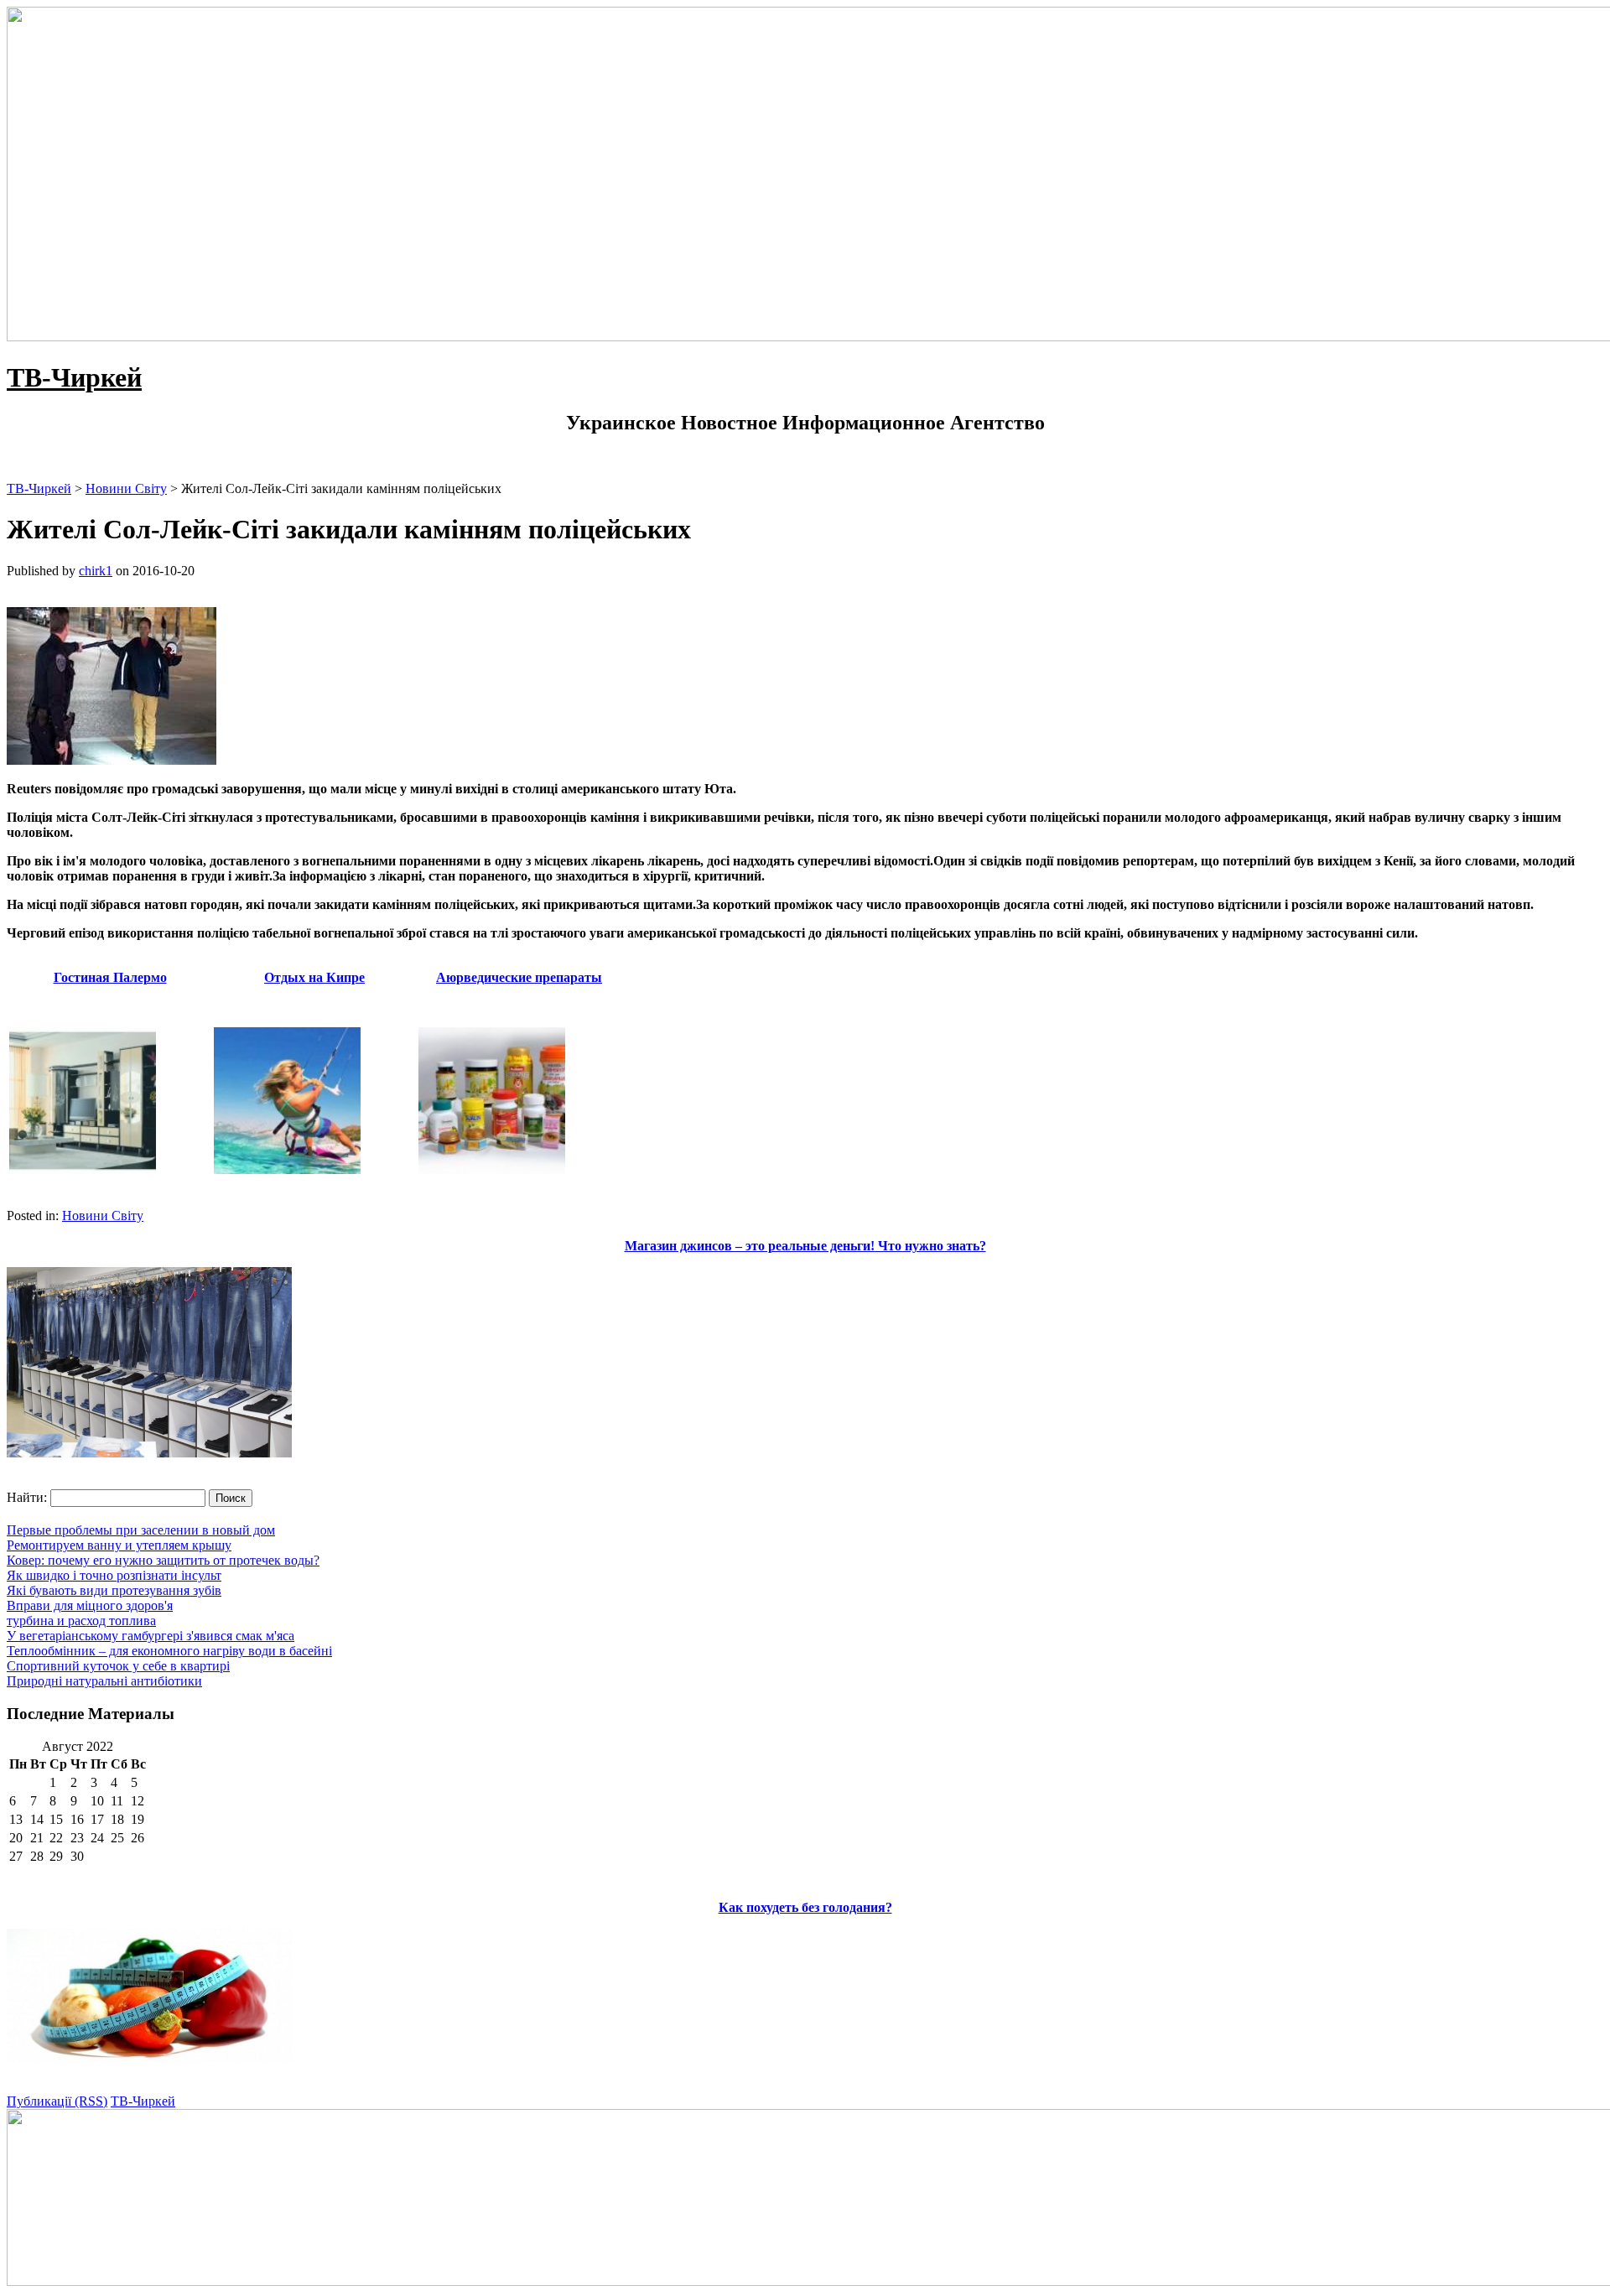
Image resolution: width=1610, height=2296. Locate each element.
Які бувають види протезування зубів (114, 1590)
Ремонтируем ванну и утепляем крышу (119, 1545)
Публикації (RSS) (57, 2101)
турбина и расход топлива (81, 1621)
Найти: (27, 1497)
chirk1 (96, 571)
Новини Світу (103, 1216)
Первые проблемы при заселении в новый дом (141, 1530)
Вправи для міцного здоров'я (90, 1605)
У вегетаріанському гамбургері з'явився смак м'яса (151, 1636)
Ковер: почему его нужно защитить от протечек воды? (163, 1560)
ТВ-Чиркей (74, 377)
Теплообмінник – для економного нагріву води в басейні (169, 1651)
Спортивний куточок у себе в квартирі (118, 1666)
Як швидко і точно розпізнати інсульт (114, 1575)
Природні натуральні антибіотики (104, 1681)
